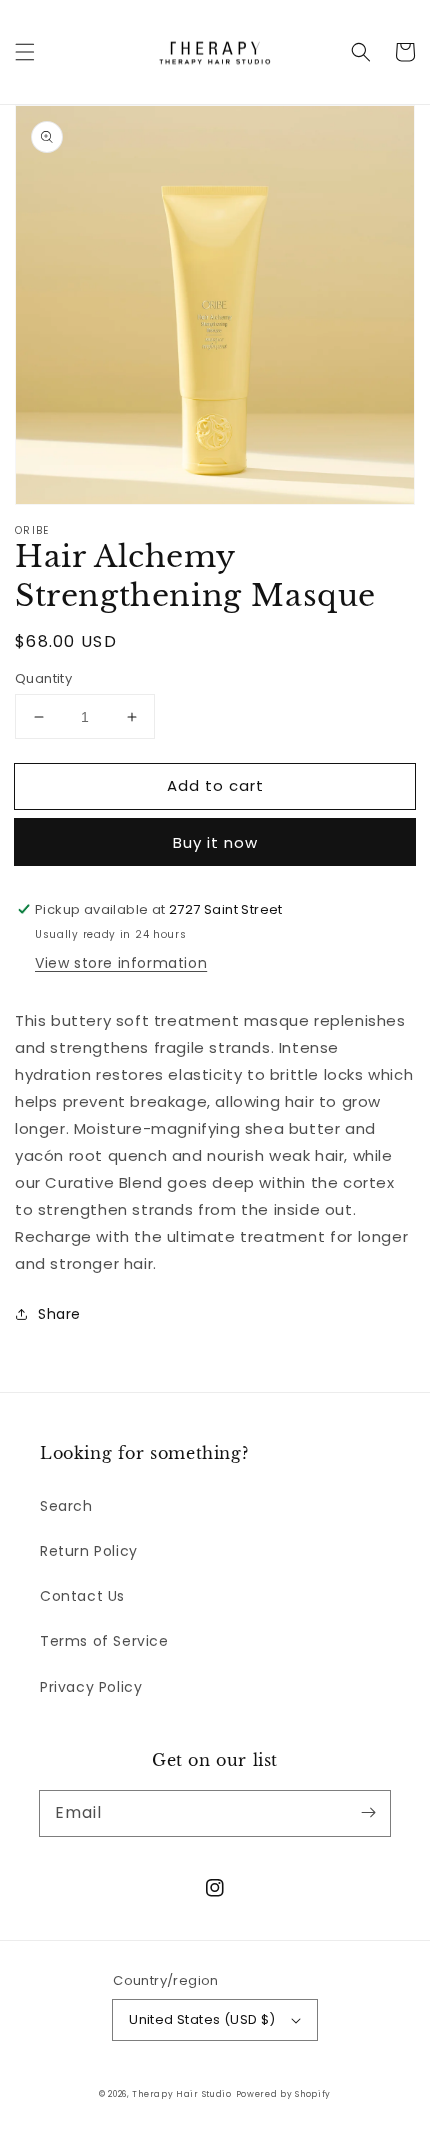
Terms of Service (104, 1641)
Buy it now (215, 842)
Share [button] (59, 1314)
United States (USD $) (202, 2019)
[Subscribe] (368, 1813)
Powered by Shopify (284, 2094)
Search (66, 1506)
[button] (25, 52)
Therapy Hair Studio (181, 2094)
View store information (121, 963)
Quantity (43, 678)
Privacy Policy (91, 1687)
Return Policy (89, 1551)
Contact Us (82, 1596)
